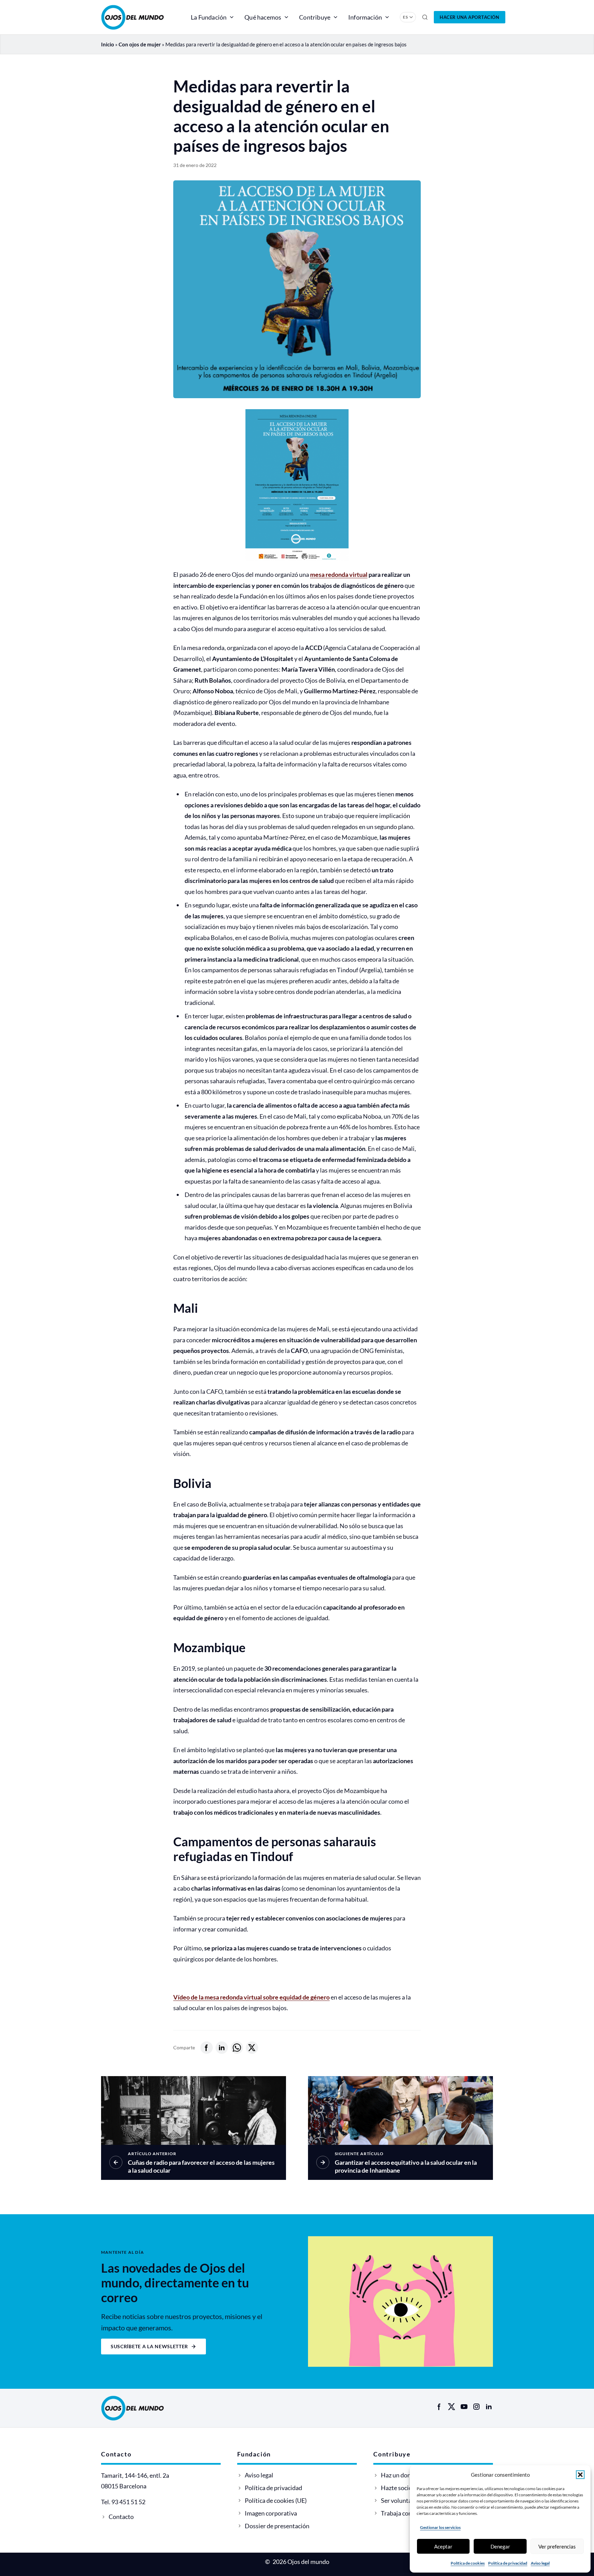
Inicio (108, 44)
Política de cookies (468, 2563)
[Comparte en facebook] (207, 2048)
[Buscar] (425, 17)
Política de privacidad (508, 2563)
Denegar (500, 2546)
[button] (580, 2475)
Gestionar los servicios (440, 2527)
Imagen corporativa (271, 2513)
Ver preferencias (557, 2546)
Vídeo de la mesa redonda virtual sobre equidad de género (251, 1997)
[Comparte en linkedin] (222, 2048)
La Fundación (209, 17)
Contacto (121, 2517)
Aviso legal (540, 2563)
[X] (452, 2407)
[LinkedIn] (489, 2407)
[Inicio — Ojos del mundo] (140, 17)
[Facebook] (439, 2407)
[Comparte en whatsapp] (237, 2048)
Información (365, 17)
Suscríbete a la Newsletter (149, 2346)
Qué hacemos (263, 17)
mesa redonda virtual (339, 574)
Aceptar (443, 2546)
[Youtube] (464, 2407)
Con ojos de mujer (140, 44)
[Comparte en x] (252, 2048)
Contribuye (315, 17)
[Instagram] (476, 2407)
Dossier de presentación (277, 2526)
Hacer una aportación (469, 17)
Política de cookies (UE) (276, 2500)
